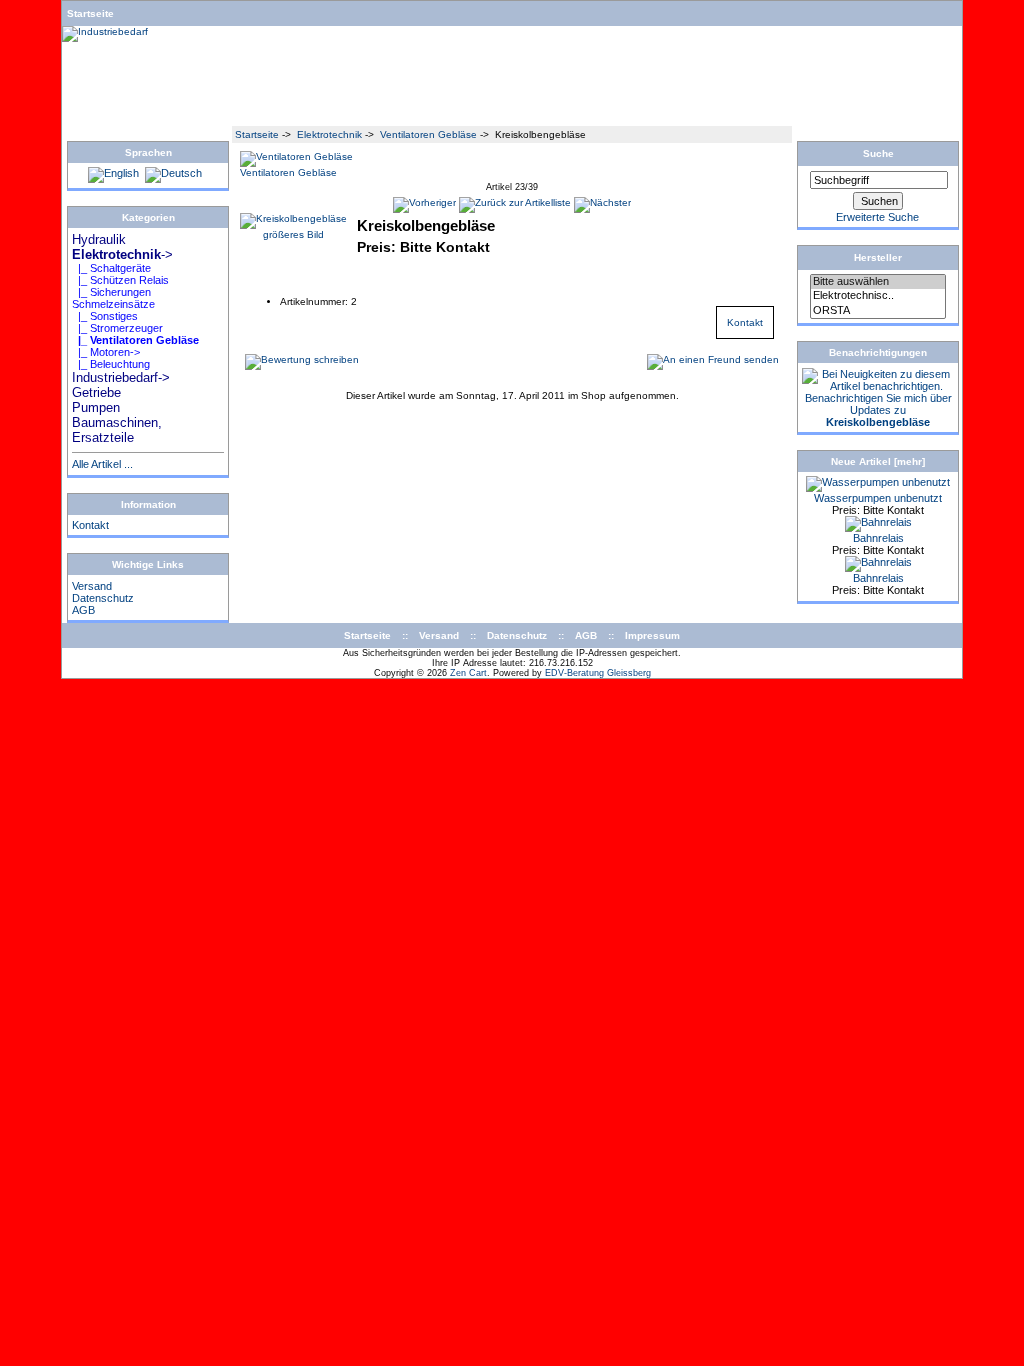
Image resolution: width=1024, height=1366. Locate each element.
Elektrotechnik (329, 134)
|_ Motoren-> (106, 352)
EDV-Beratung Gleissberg (598, 673)
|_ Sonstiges (105, 316)
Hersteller (878, 257)
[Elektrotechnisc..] (878, 296)
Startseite (90, 13)
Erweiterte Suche (877, 217)
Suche (878, 153)
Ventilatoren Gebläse (428, 134)
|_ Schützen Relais (120, 280)
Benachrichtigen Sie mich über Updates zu (878, 410)
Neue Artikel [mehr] (878, 461)
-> (122, 254)
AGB (83, 610)
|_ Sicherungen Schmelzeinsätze (113, 298)
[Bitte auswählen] (878, 282)
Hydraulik (265, 113)
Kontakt (90, 525)
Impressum (652, 635)
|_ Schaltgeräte (111, 268)
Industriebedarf (449, 113)
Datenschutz (103, 598)
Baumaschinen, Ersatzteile (710, 113)
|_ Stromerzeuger (117, 328)
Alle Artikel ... (102, 464)
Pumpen (595, 113)
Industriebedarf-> (121, 377)
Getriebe (532, 113)
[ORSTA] (878, 311)
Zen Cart (468, 673)
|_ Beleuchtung (111, 364)
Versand (92, 586)
